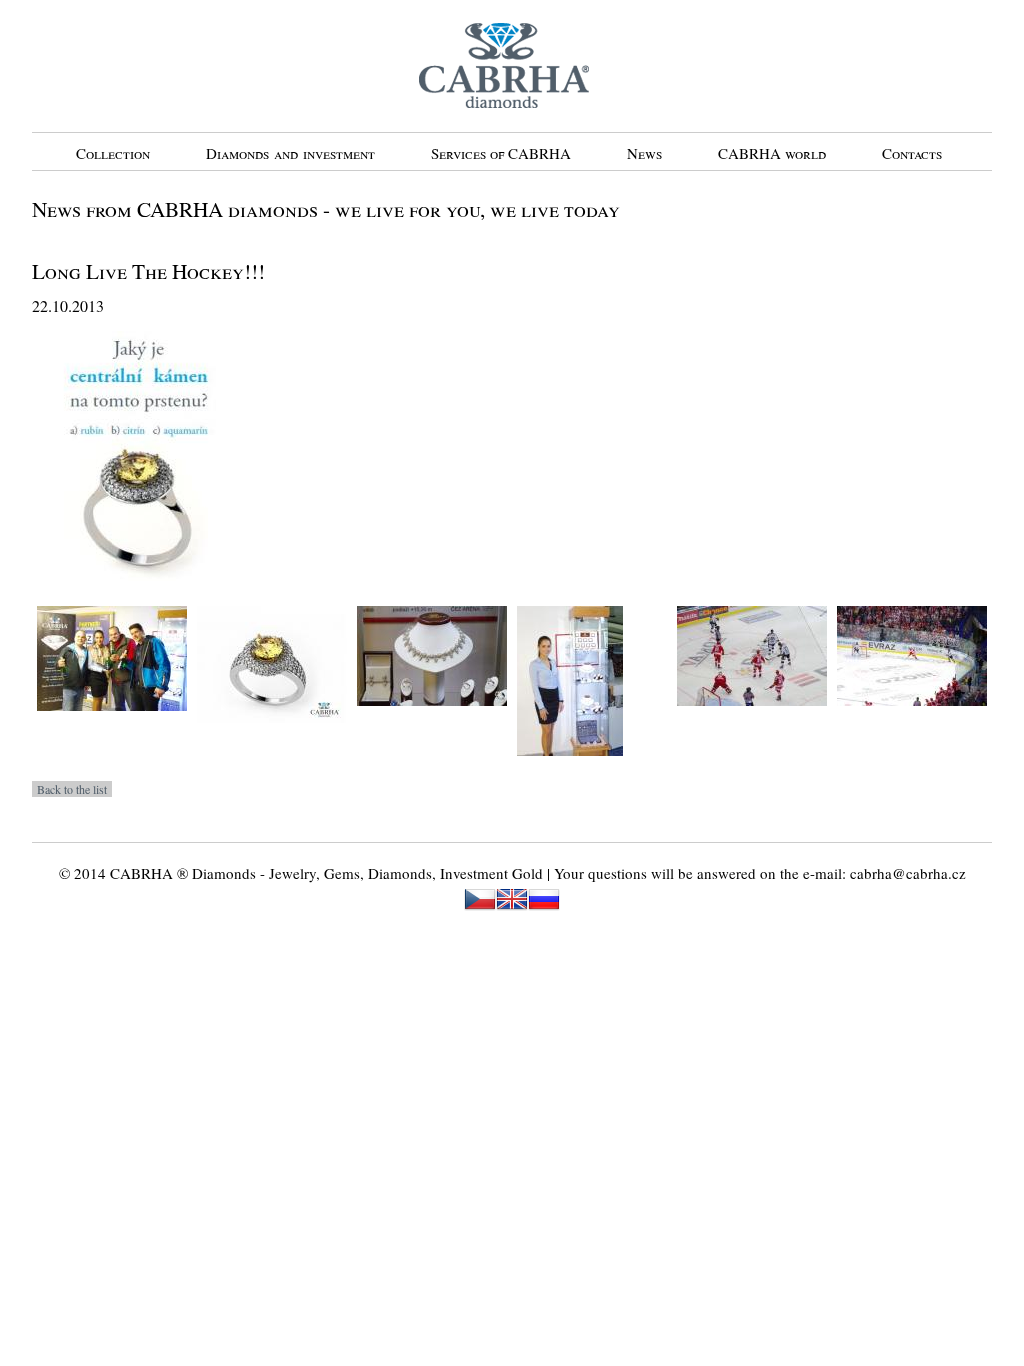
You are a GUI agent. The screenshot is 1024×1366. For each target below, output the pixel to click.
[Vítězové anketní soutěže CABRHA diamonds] (112, 725)
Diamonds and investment (290, 153)
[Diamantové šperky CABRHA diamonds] (432, 720)
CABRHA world (772, 153)
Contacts (912, 153)
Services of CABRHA (501, 153)
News (644, 153)
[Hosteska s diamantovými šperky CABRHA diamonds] (570, 770)
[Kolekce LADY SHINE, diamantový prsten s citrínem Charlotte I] (272, 737)
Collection (113, 153)
